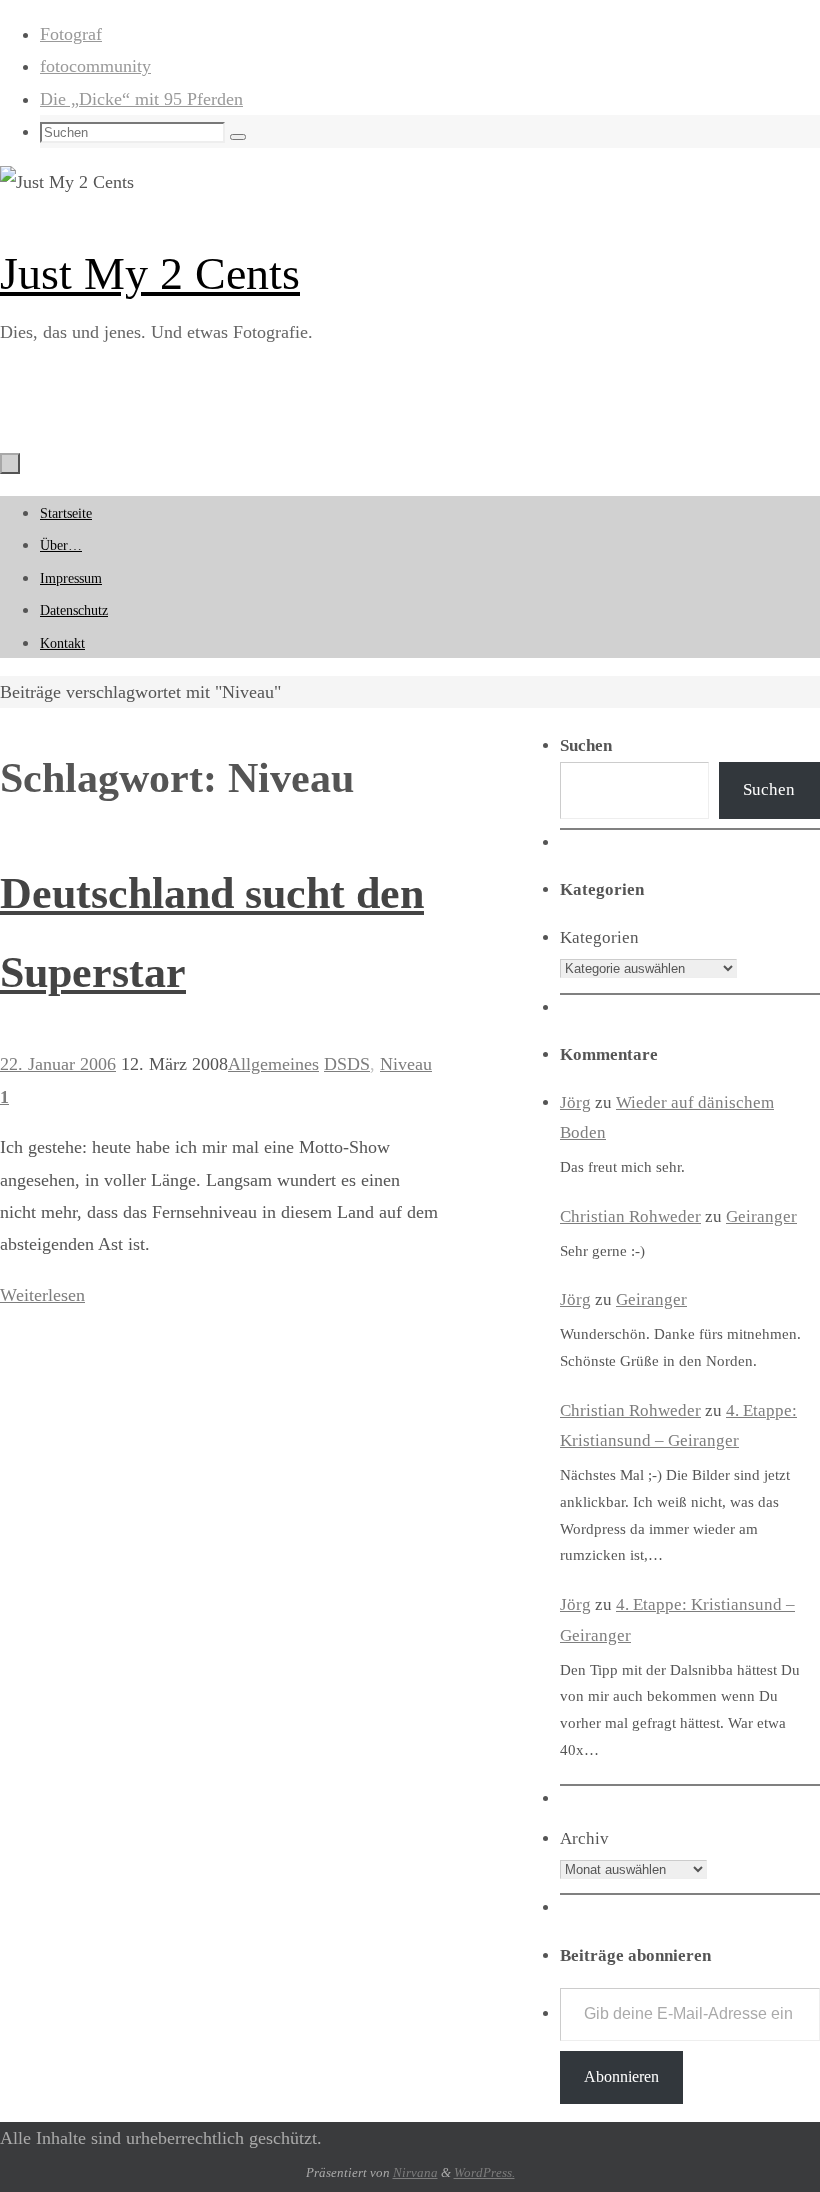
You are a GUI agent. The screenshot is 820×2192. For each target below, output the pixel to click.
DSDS (347, 1064)
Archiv (584, 1838)
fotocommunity (95, 66)
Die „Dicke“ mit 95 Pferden (141, 99)
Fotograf (71, 34)
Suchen (769, 789)
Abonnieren (621, 2076)
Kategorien (599, 937)
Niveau (406, 1064)
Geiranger (761, 1216)
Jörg (575, 1102)
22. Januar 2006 (58, 1064)
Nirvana (415, 2172)
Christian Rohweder (630, 1216)
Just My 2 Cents (150, 273)
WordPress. (484, 2172)
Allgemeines (273, 1064)
